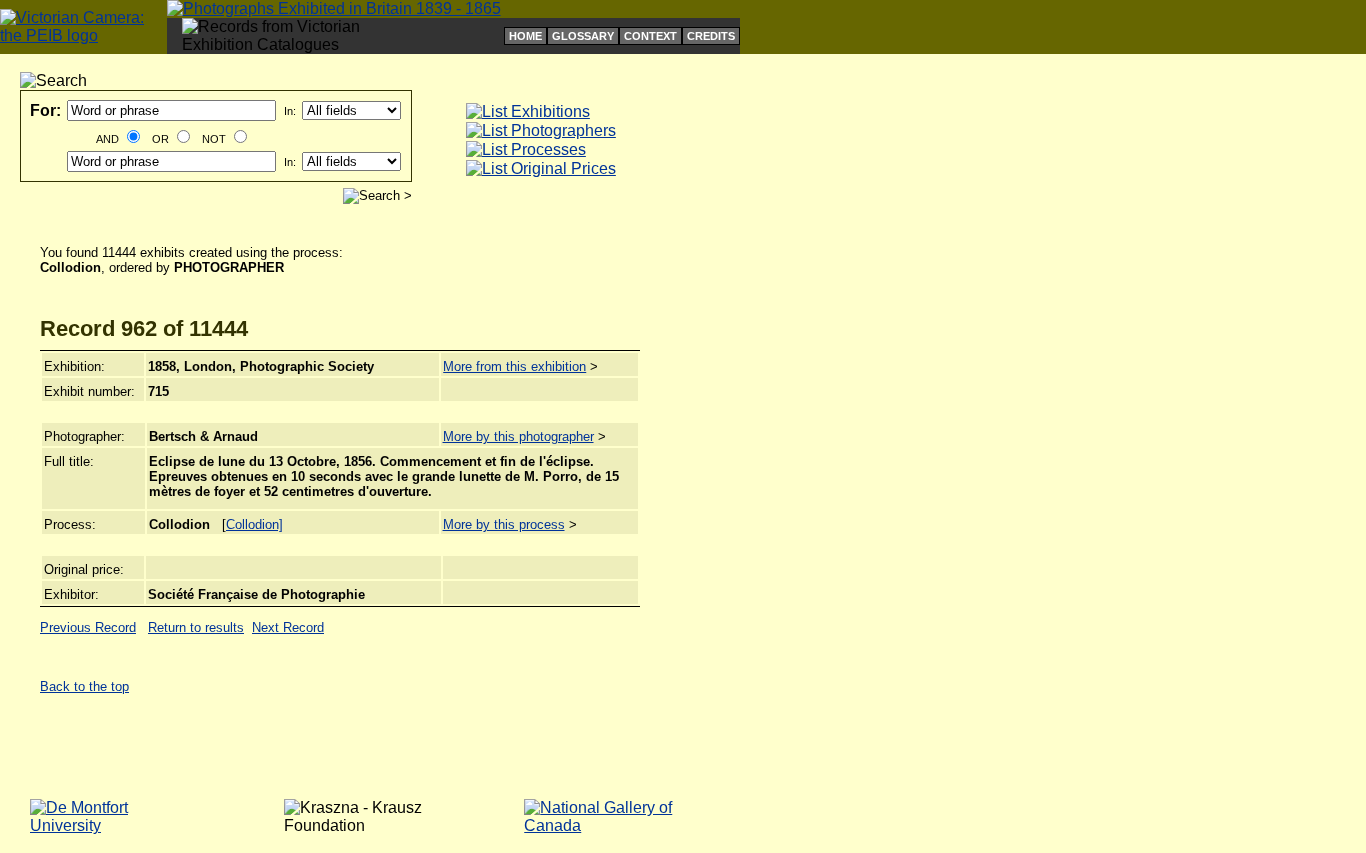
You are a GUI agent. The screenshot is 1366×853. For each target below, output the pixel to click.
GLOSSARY (583, 36)
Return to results (196, 627)
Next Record (288, 627)
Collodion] (254, 524)
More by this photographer (518, 436)
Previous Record (88, 627)
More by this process (504, 524)
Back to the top (84, 686)
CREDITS (711, 36)
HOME (525, 36)
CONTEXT (650, 36)
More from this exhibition (514, 366)
